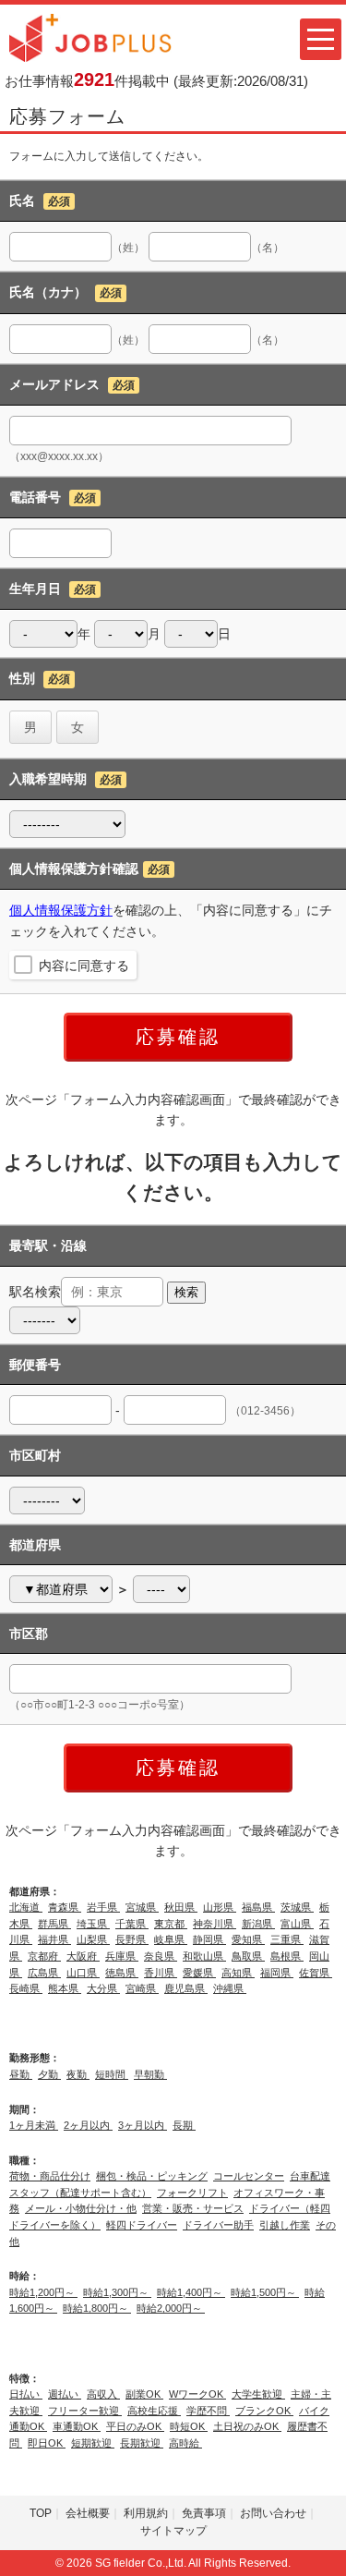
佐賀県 (316, 1973)
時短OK (189, 2426)
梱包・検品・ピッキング (152, 2176)
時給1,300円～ (117, 2292)
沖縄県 (230, 1988)
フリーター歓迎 (85, 2411)
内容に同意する (84, 966)
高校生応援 (154, 2411)
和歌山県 (204, 1956)
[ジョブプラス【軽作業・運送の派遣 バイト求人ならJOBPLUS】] (90, 36)
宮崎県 (142, 1988)
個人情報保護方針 (61, 910)
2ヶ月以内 (88, 2125)
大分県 (103, 1988)
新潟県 (258, 1924)
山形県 (220, 1907)
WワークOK (197, 2394)
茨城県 (297, 1907)
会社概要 (88, 2513)
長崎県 (26, 1988)
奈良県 (161, 1956)
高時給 (185, 2443)
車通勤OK (77, 2426)
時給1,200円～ (43, 2292)
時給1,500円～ (265, 2292)
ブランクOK (264, 2411)
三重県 (287, 1939)
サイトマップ (173, 2531)
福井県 (54, 1939)
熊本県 (65, 1988)
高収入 (103, 2394)
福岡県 (277, 1973)
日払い (26, 2394)
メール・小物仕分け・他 (81, 2208)
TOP (41, 2513)
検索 (186, 1292)
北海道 (26, 1907)
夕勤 (49, 2074)
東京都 (171, 1924)
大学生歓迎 (258, 2394)
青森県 (65, 1907)
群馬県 (54, 1924)
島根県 (287, 1956)
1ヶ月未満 (34, 2125)
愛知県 (248, 1939)
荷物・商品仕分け (50, 2176)
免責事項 (204, 2513)
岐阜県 (171, 1939)
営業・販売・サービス (193, 2208)
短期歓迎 (93, 2443)
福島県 (258, 1907)
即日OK (47, 2443)
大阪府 (83, 1956)
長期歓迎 (142, 2443)
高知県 (238, 1973)
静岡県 (209, 1939)
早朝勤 (150, 2074)
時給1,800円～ (97, 2308)
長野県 (132, 1939)
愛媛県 (199, 1973)
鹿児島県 (186, 1988)
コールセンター (249, 2176)
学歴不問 (208, 2411)
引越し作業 (285, 2225)
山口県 (83, 1973)
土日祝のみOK (247, 2426)
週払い (65, 2394)
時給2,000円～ (171, 2308)
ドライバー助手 (218, 2225)
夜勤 (78, 2074)
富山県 (297, 1924)
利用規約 (146, 2513)
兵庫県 (122, 1956)
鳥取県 (248, 1956)
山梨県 (93, 1939)
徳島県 (122, 1973)
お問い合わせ (273, 2513)
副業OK (144, 2394)
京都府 (44, 1956)
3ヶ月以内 (143, 2125)
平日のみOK (135, 2426)
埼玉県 (93, 1924)
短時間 (112, 2074)
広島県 (44, 1973)
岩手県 (103, 1907)
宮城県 (142, 1907)
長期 (184, 2125)
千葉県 (132, 1924)
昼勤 (21, 2074)
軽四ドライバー (142, 2225)
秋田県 (181, 1907)
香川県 (161, 1973)
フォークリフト (192, 2193)
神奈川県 (215, 1924)
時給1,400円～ (191, 2292)
